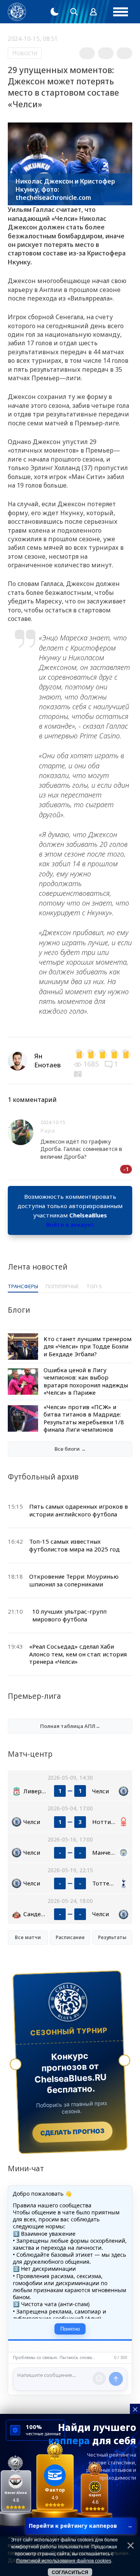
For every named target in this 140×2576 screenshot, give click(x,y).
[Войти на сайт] (93, 12)
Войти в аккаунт (70, 1224)
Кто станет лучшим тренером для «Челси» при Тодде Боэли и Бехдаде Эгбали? (87, 1346)
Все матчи (28, 1937)
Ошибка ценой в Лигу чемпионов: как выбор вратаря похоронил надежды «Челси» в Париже (86, 1381)
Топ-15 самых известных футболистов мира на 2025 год (74, 1545)
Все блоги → (70, 1449)
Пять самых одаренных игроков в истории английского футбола (79, 1510)
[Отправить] (116, 2379)
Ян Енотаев (47, 1060)
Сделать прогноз (73, 2132)
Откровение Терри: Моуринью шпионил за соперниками (74, 1580)
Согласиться (70, 2573)
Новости (25, 53)
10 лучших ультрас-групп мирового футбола (69, 1615)
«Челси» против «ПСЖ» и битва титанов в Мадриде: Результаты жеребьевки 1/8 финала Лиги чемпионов (84, 1418)
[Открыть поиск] (74, 12)
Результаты (112, 1937)
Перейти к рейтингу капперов (81, 2526)
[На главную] (17, 12)
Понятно (70, 2329)
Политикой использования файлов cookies (64, 2561)
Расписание (70, 1937)
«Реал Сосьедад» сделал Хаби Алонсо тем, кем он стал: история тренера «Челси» (78, 1654)
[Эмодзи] (99, 2378)
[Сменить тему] (54, 12)
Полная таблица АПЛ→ (70, 1726)
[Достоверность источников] (79, 1073)
